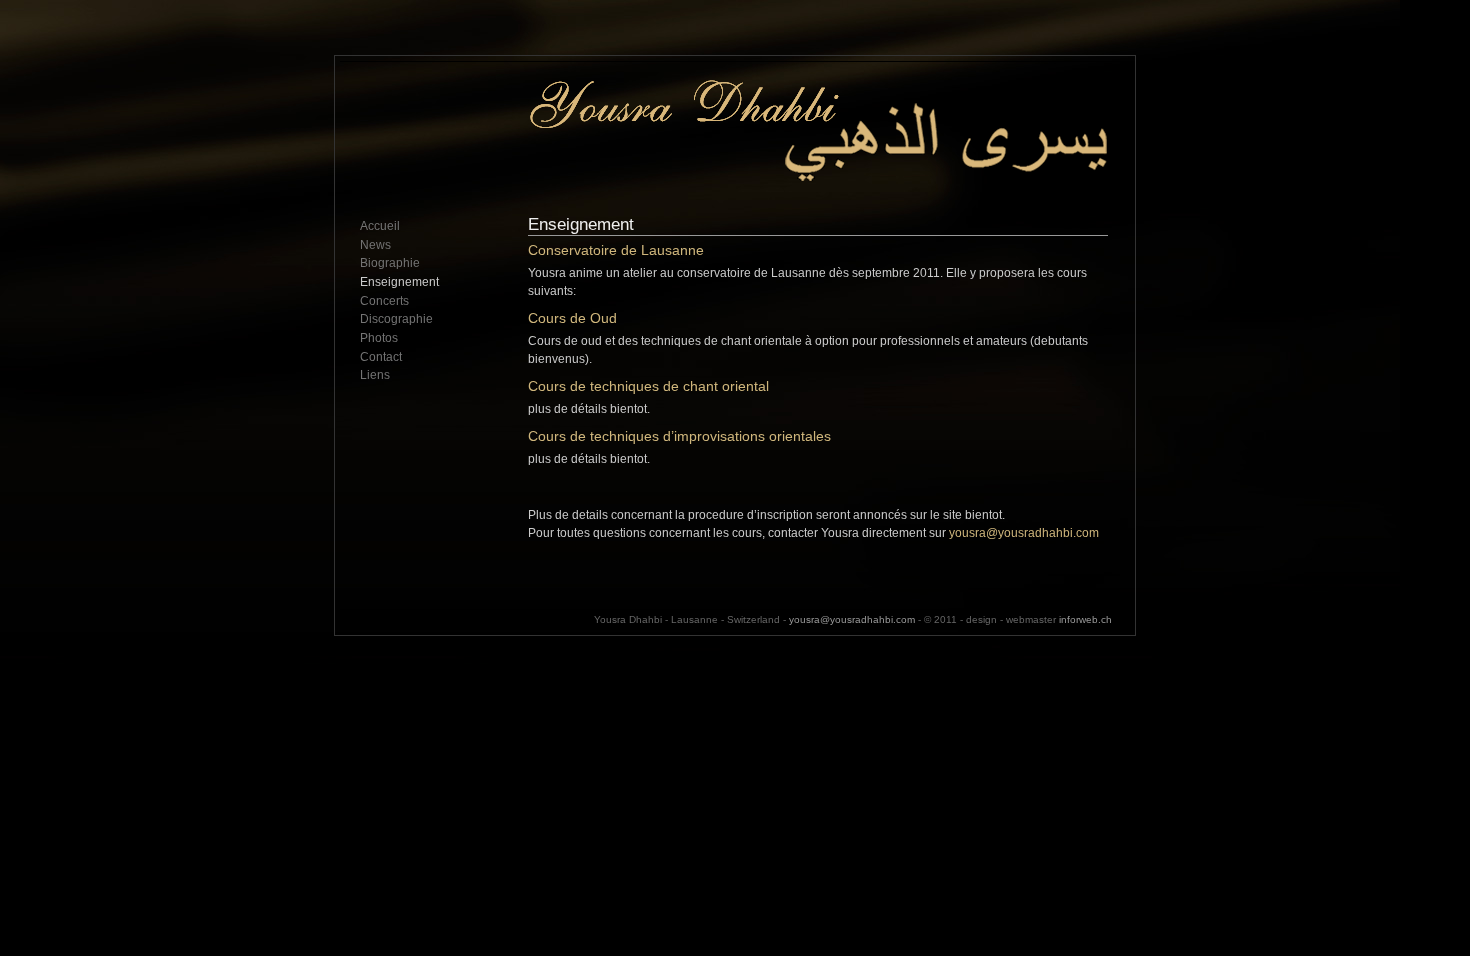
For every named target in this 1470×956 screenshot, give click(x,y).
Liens (375, 375)
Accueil (380, 226)
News (375, 245)
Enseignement (399, 282)
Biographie (390, 263)
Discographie (396, 319)
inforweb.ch (1085, 619)
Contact (381, 357)
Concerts (384, 301)
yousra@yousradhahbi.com (1024, 533)
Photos (379, 338)
